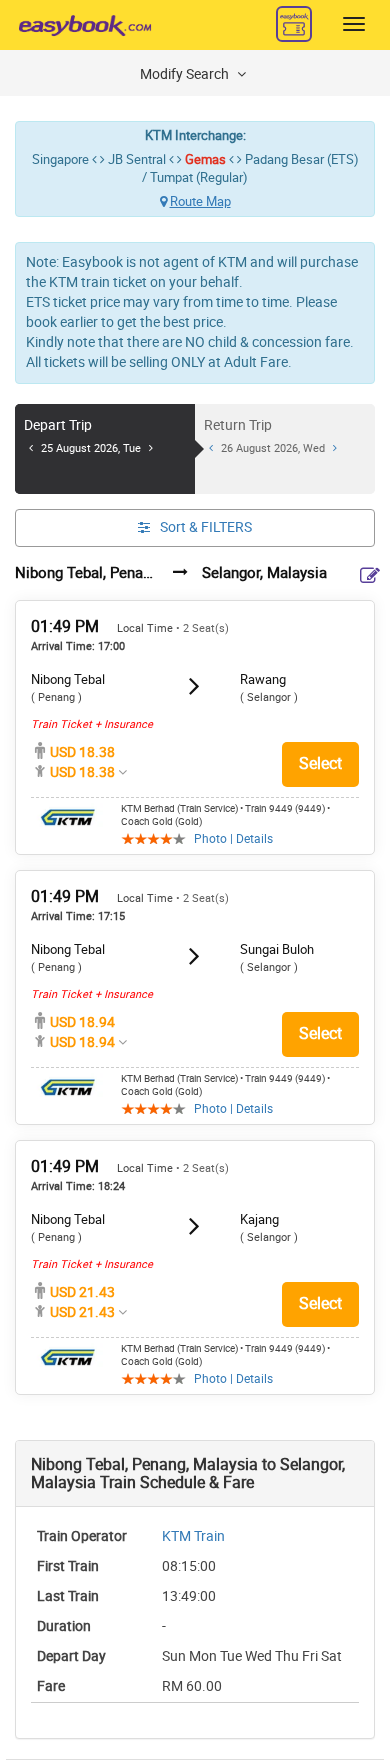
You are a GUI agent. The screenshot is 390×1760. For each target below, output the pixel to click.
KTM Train (193, 1536)
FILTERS (206, 527)
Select (320, 763)
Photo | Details (233, 839)
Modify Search (186, 74)
